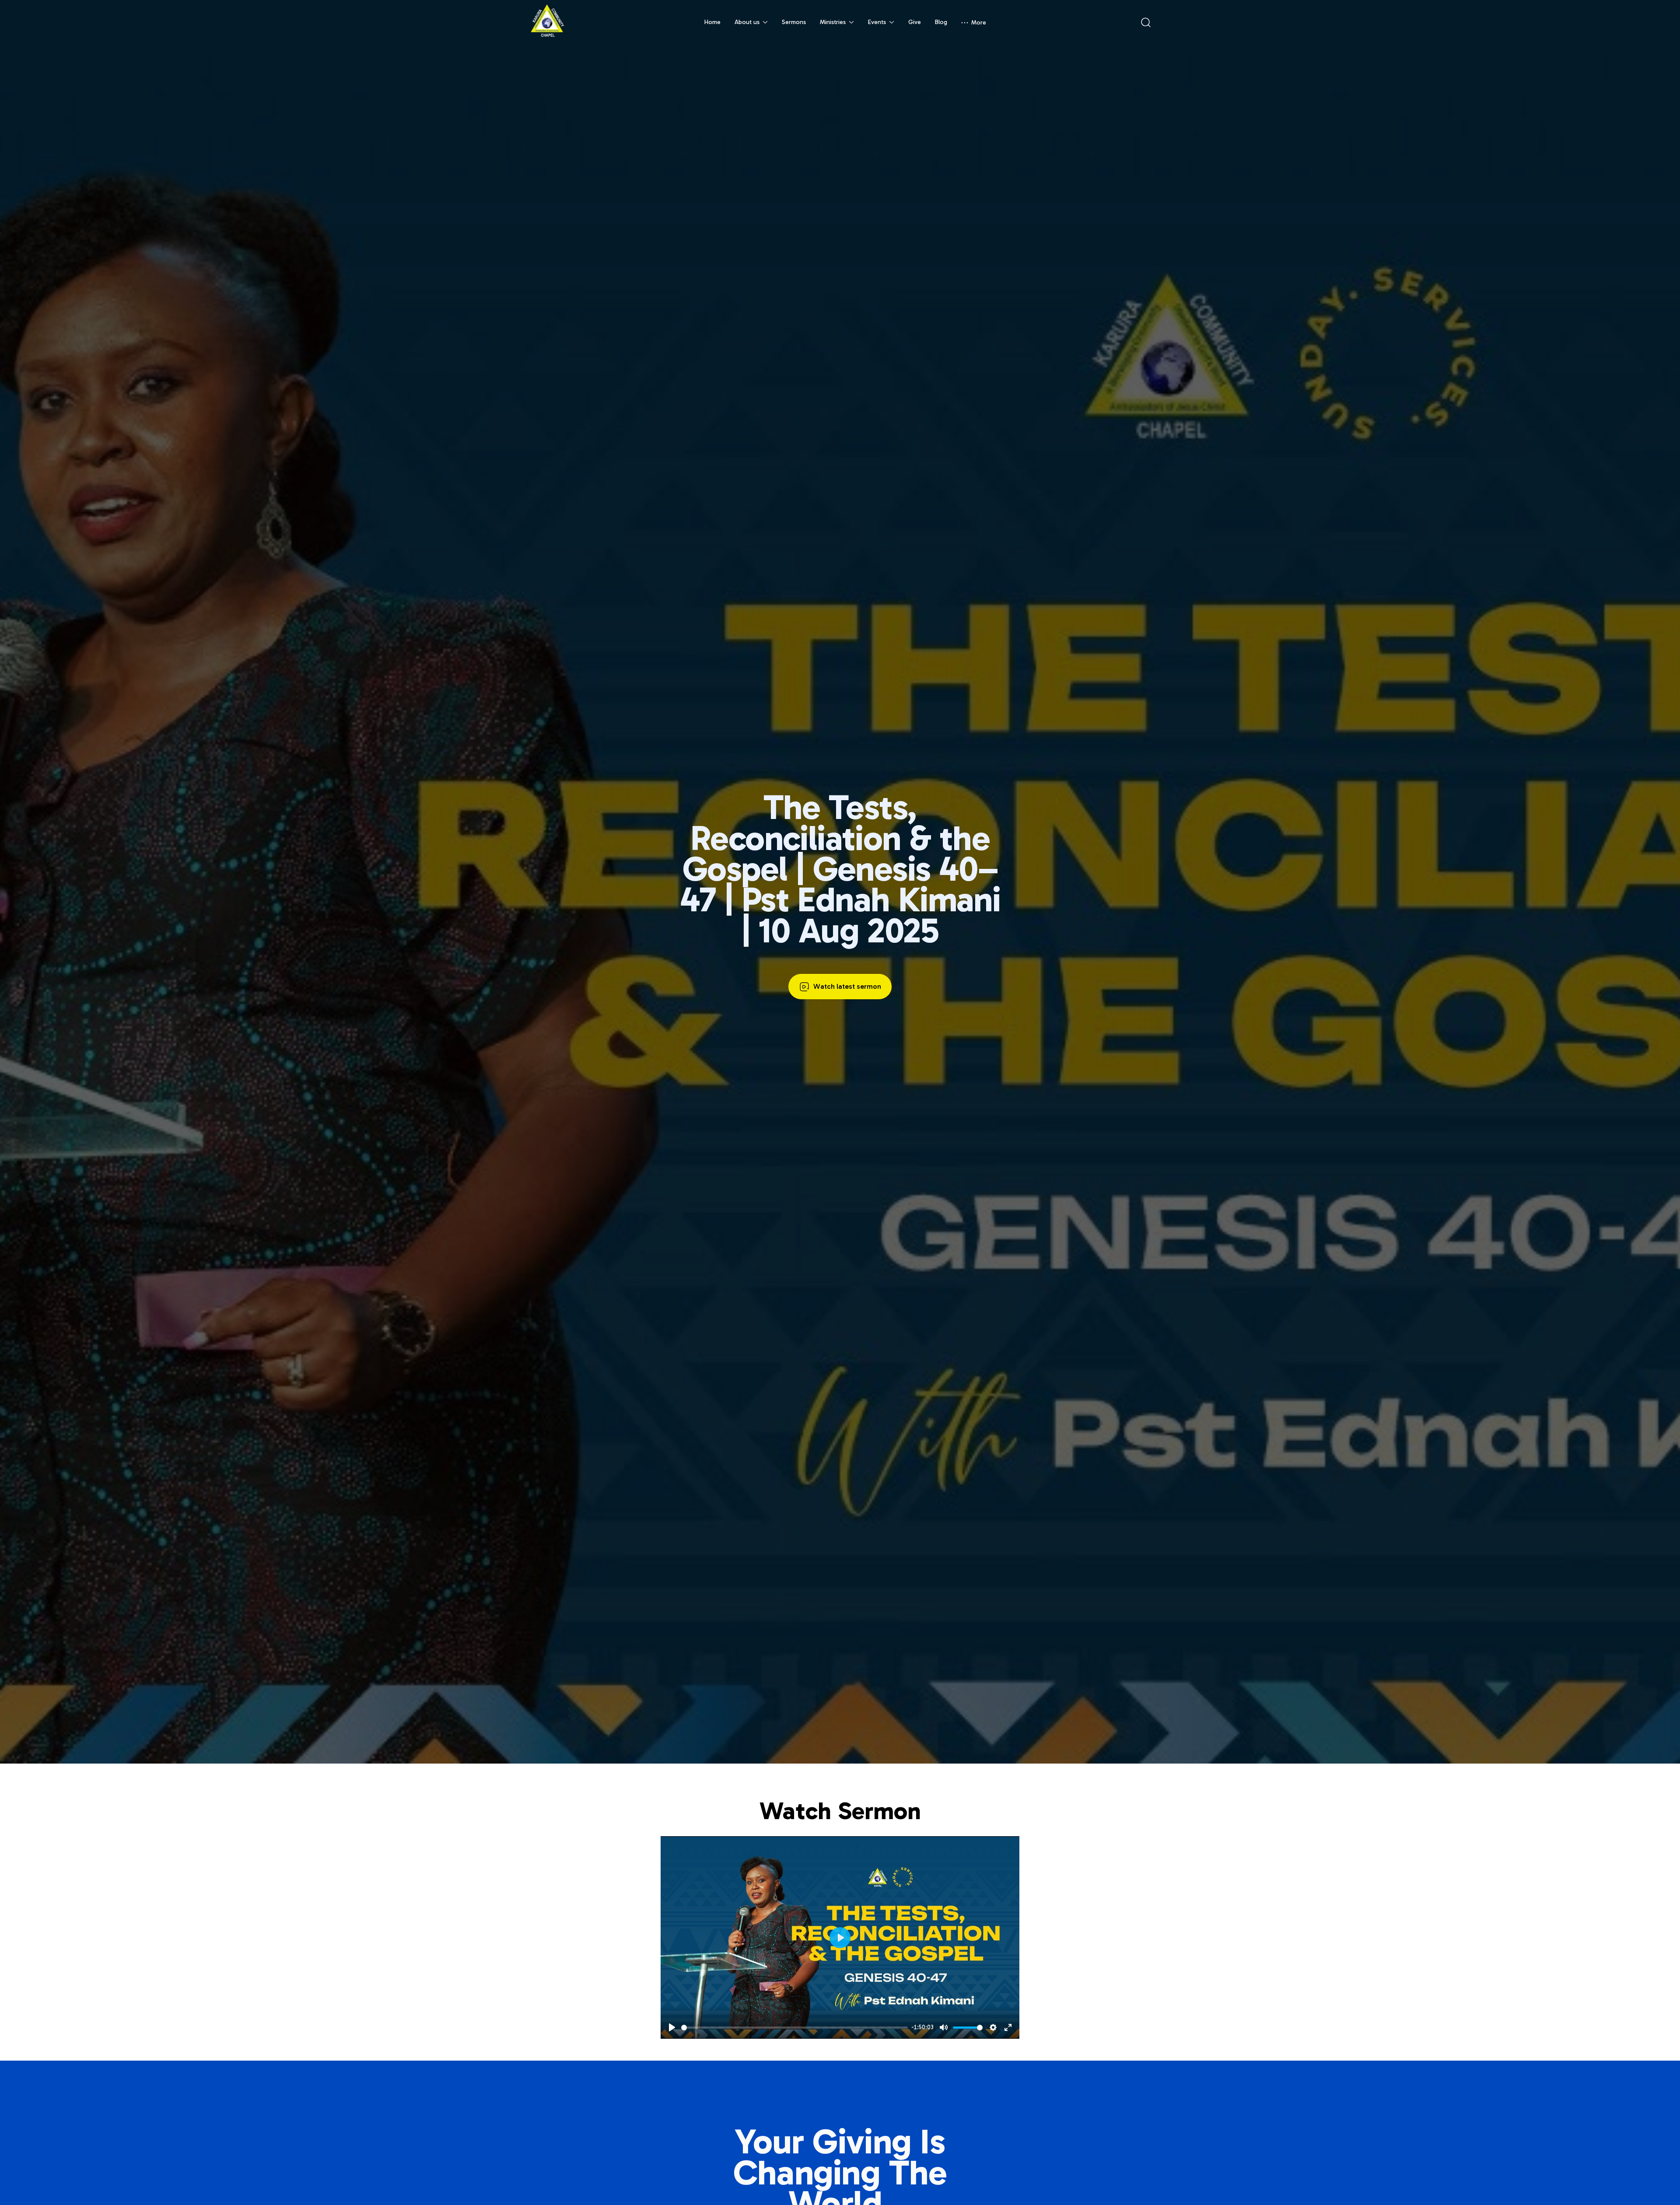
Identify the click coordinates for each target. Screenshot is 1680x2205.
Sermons (794, 22)
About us (747, 22)
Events (877, 22)
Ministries (833, 22)
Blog (941, 22)
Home (712, 22)
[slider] (794, 2028)
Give (915, 22)
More (979, 23)
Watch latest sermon (847, 986)
